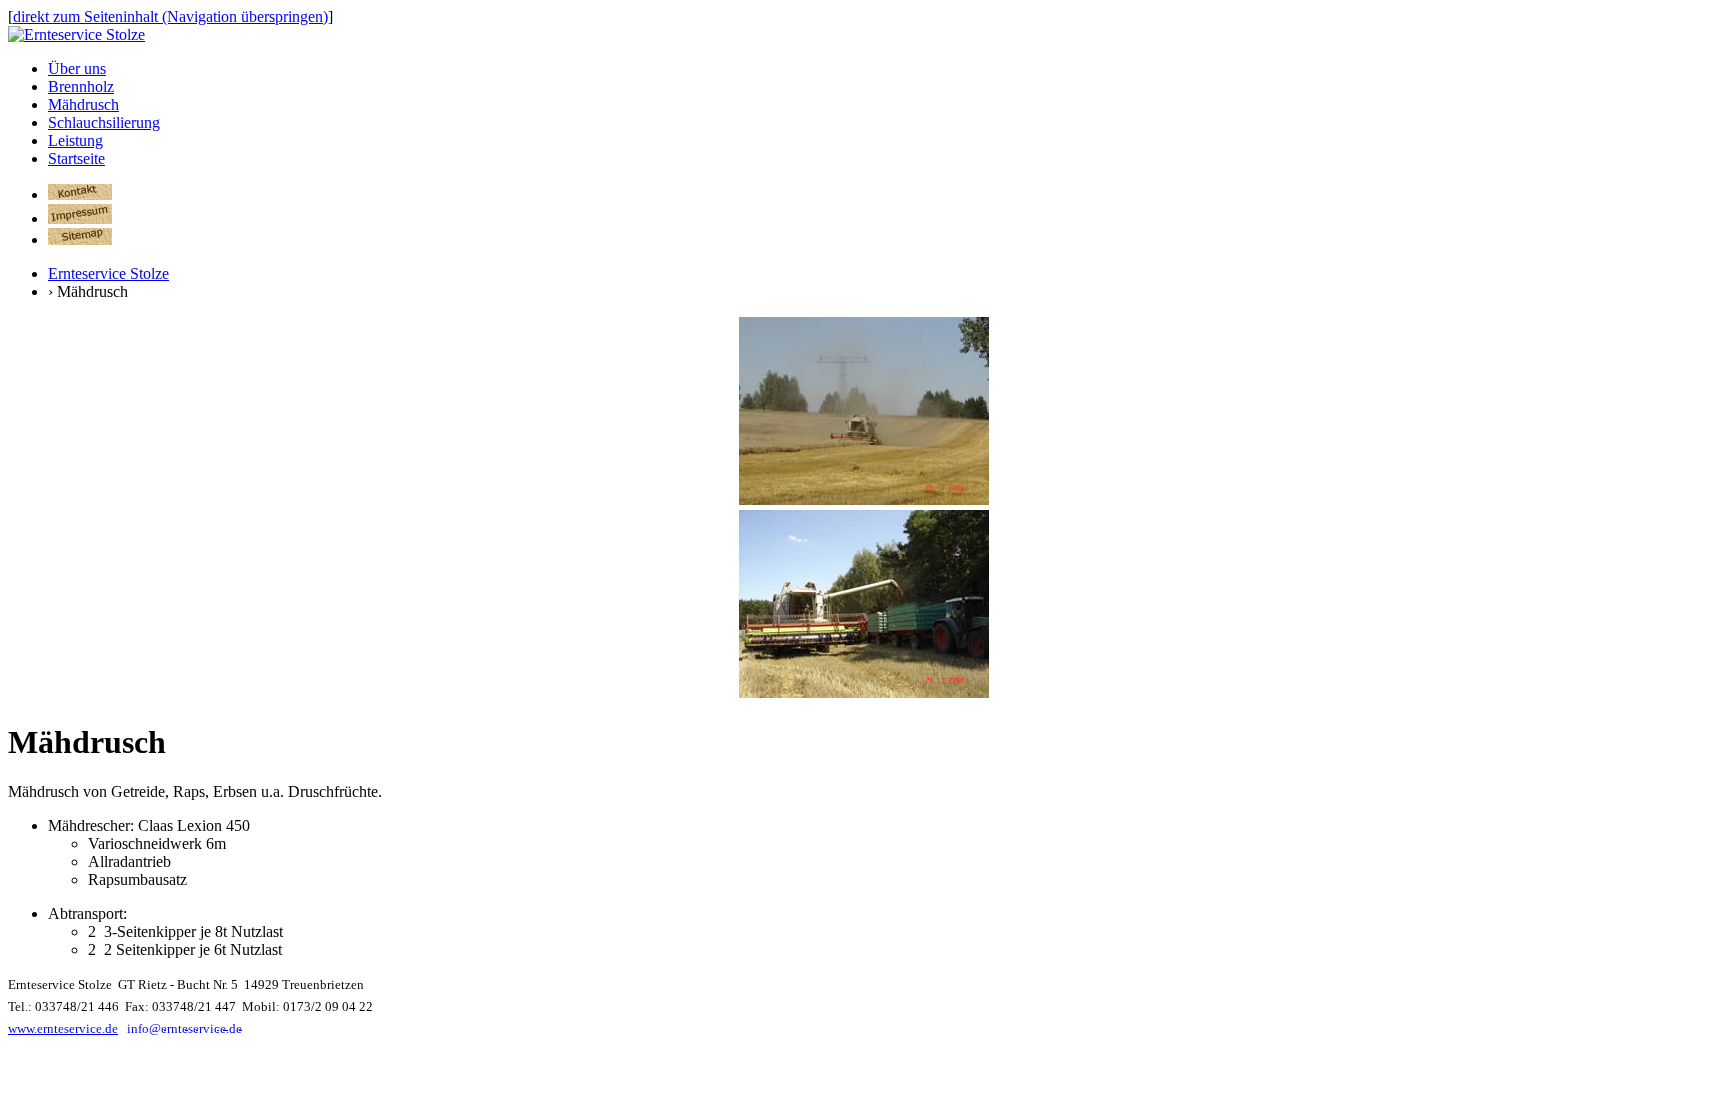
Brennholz (81, 86)
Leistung (75, 140)
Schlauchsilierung (104, 122)
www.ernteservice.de (63, 1028)
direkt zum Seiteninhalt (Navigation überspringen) (170, 16)
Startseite (76, 158)
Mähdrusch (83, 104)
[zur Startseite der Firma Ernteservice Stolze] (76, 34)
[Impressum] (80, 218)
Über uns (77, 68)
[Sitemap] (80, 239)
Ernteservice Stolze (108, 273)
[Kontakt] (80, 194)
